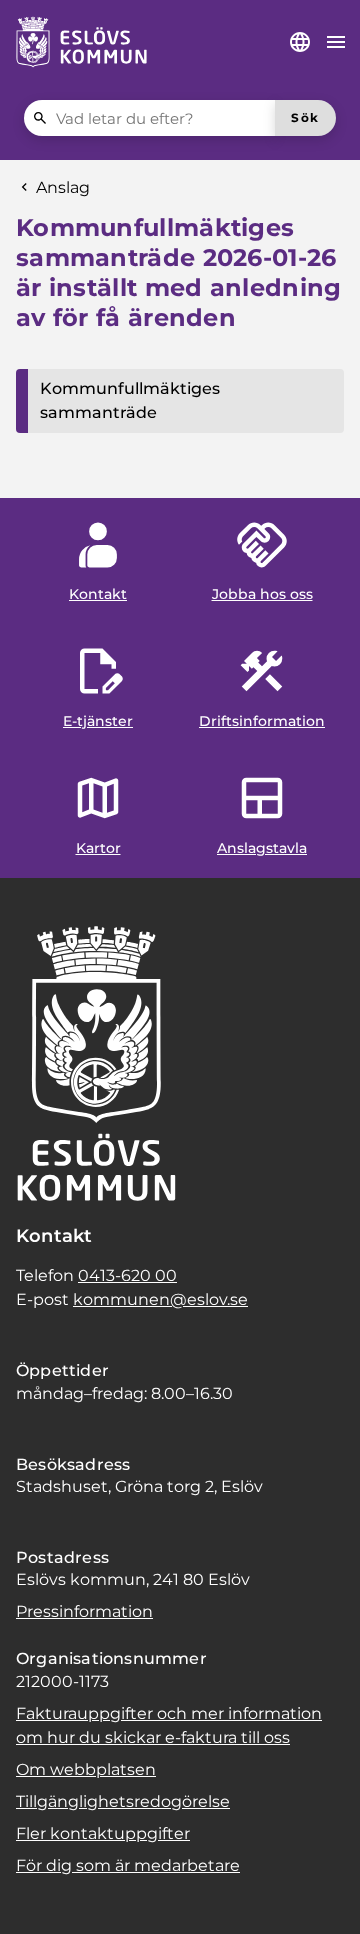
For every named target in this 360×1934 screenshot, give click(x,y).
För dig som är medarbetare (128, 1865)
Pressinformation (84, 1611)
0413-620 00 (127, 1275)
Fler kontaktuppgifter (103, 1833)
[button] (40, 1894)
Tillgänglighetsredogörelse (123, 1801)
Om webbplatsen (86, 1769)
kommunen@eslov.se (160, 1299)
